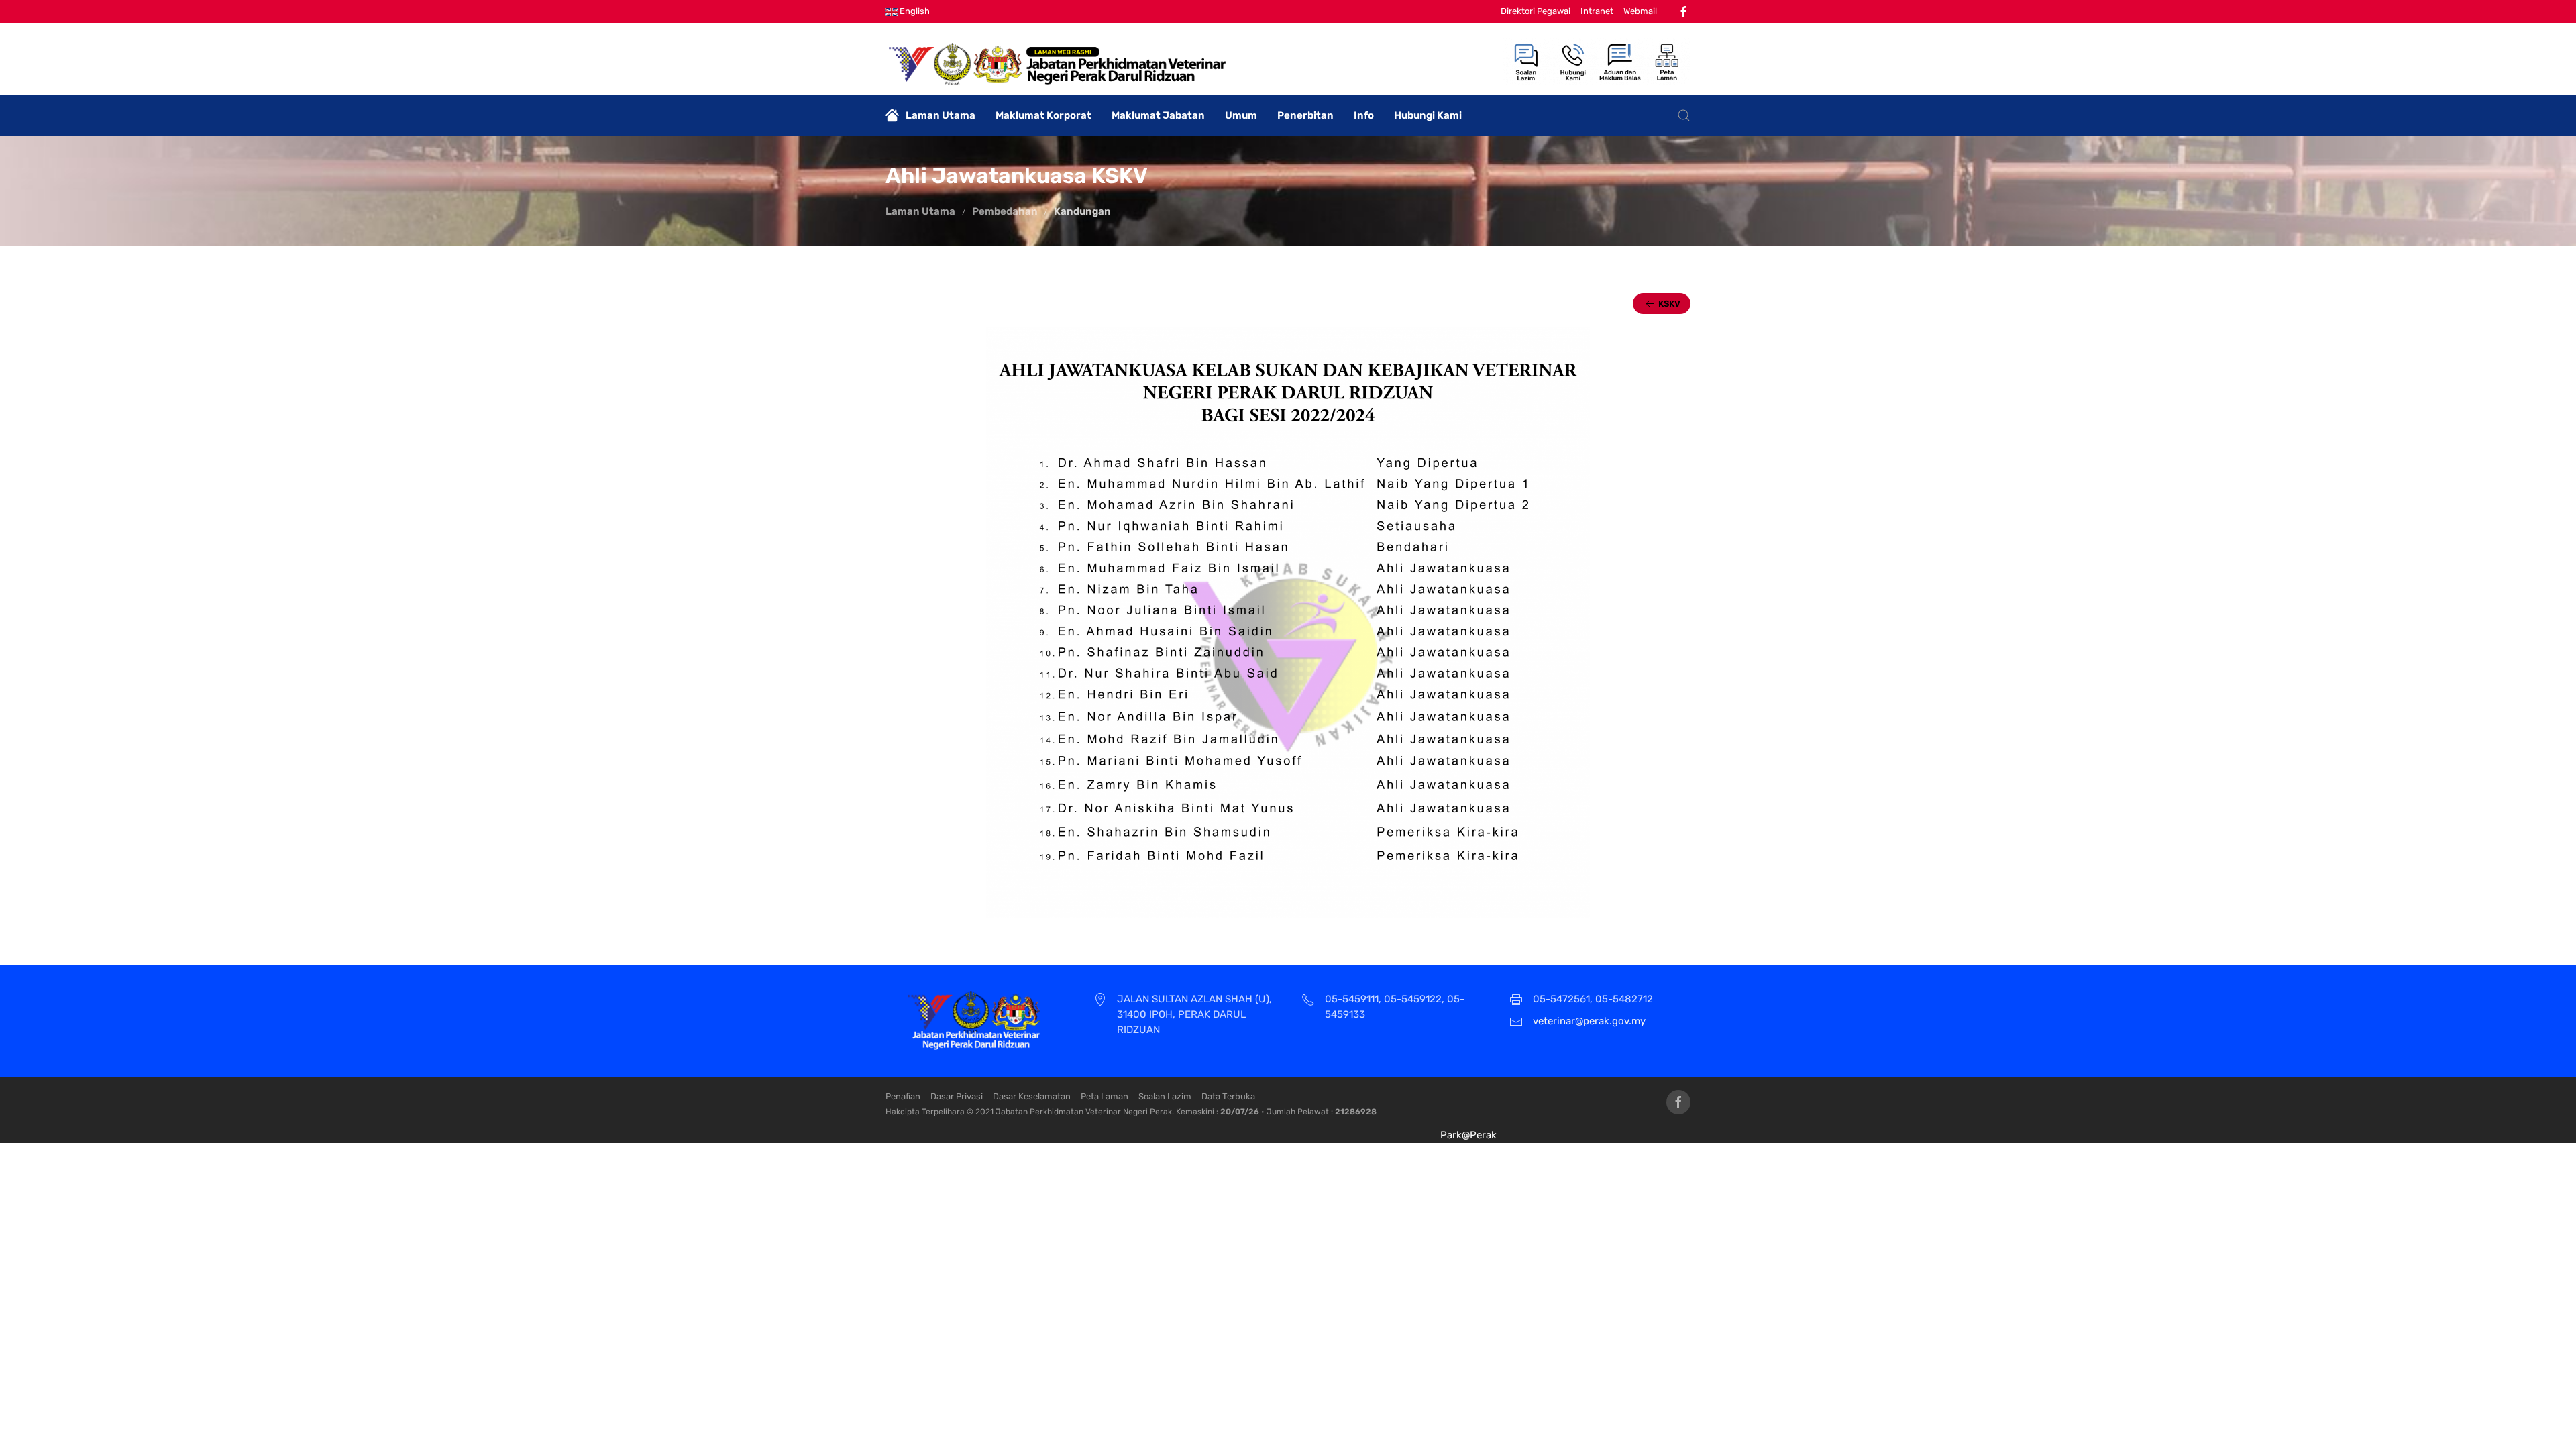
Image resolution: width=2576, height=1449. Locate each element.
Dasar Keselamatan (1032, 1096)
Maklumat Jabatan (1158, 115)
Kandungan (1082, 211)
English (914, 11)
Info (1364, 115)
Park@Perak (1468, 1135)
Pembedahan (1006, 211)
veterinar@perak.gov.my (1589, 1021)
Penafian (903, 1096)
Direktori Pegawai (1536, 11)
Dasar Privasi (957, 1096)
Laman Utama (941, 115)
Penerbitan (1305, 115)
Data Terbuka (1228, 1096)
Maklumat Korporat (1043, 115)
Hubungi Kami (1428, 115)
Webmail (1640, 11)
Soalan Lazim (1165, 1096)
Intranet (1597, 11)
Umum (1241, 115)
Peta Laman (1105, 1096)
